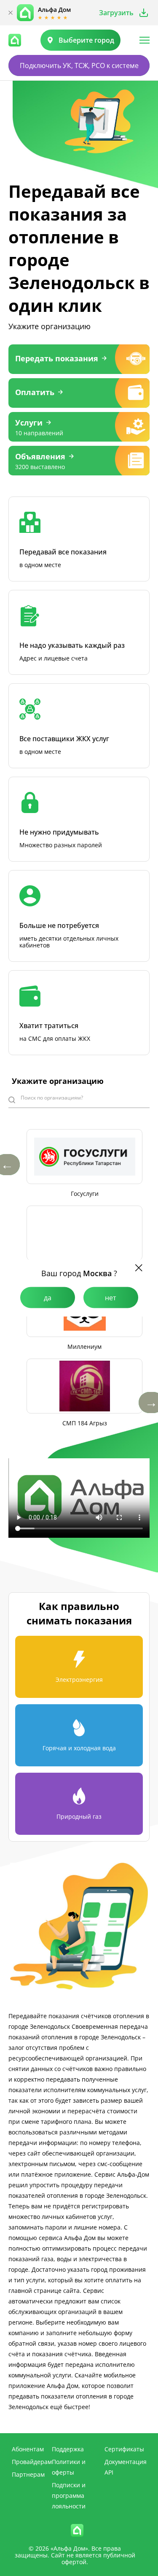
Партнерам (28, 2474)
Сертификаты (124, 2449)
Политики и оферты (69, 2467)
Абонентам (28, 2449)
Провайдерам (32, 2462)
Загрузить (116, 13)
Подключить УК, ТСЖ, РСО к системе (79, 65)
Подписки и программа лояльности (69, 2495)
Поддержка (68, 2449)
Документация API (126, 2467)
